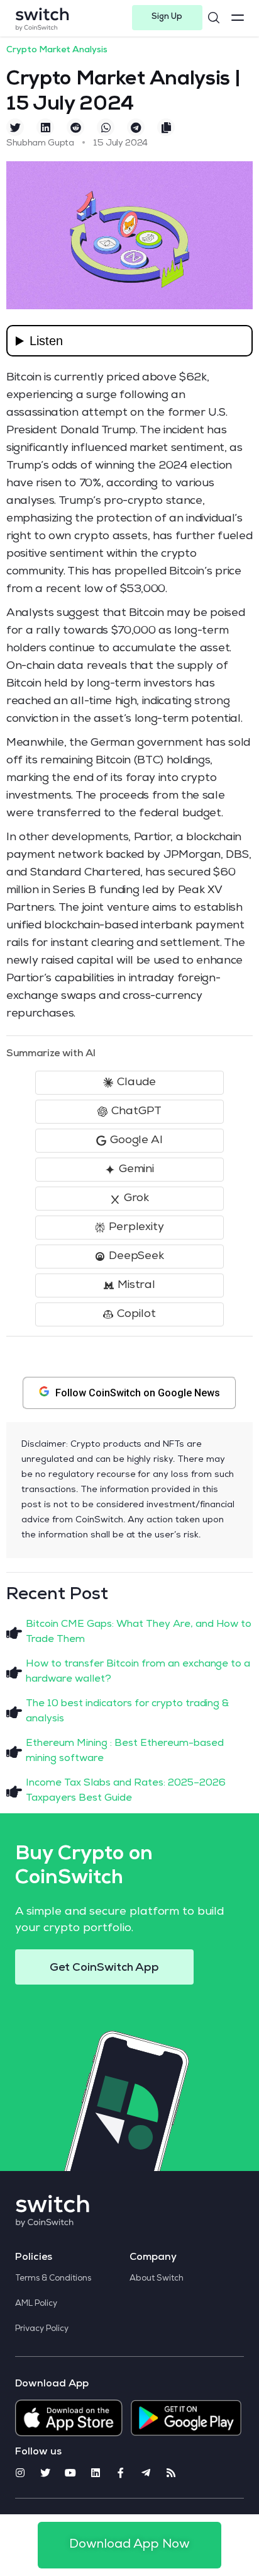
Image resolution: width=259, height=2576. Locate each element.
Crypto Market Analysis (57, 50)
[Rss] (171, 2473)
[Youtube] (70, 2473)
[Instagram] (20, 2473)
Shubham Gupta (40, 144)
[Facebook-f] (121, 2473)
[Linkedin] (96, 2473)
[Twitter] (45, 2473)
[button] (167, 18)
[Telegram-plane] (146, 2473)
